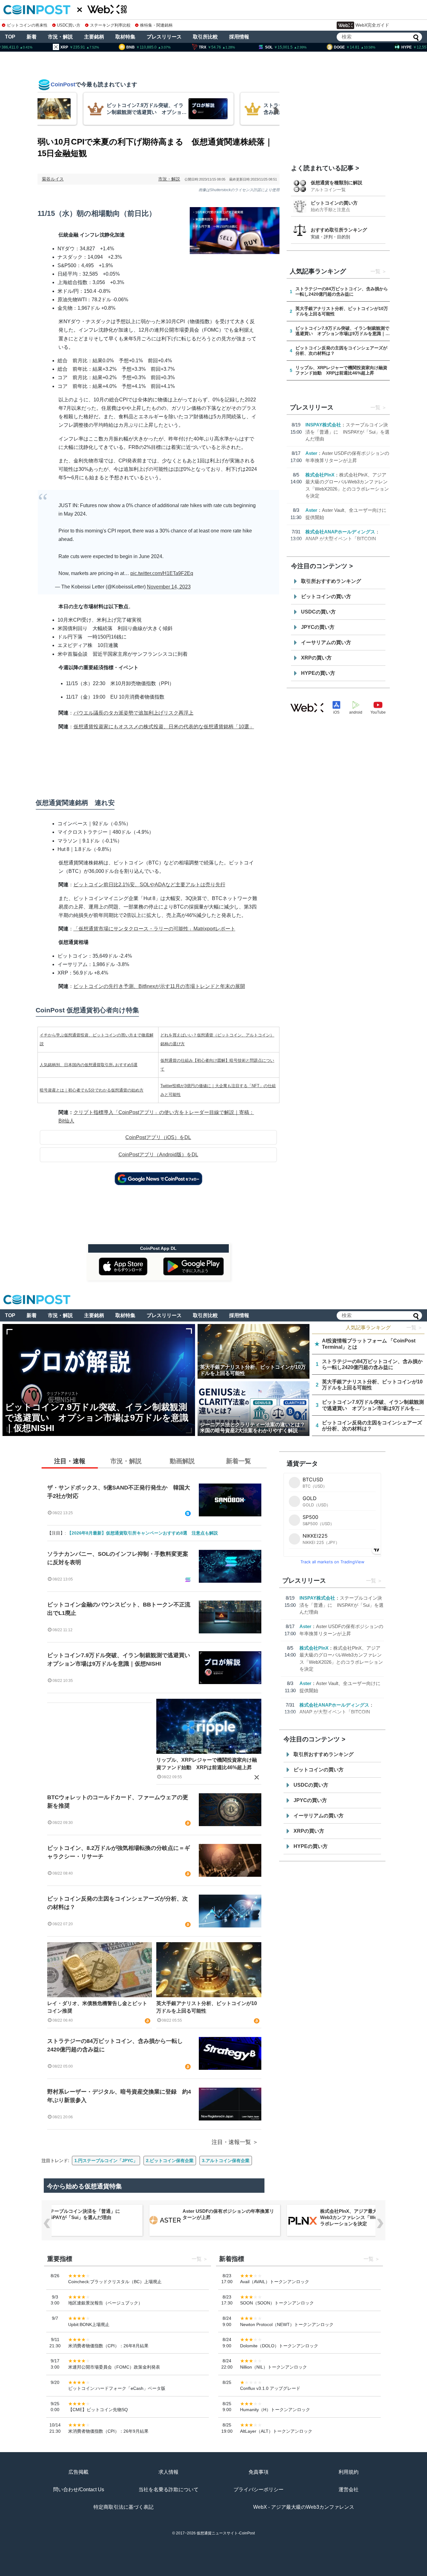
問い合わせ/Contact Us (79, 2489)
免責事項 (259, 2472)
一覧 (375, 271)
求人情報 (168, 2472)
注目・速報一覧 (231, 2142)
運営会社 (349, 2489)
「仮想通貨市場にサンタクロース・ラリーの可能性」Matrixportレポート (154, 929)
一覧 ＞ (414, 1328)
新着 (32, 37)
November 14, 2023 (169, 587)
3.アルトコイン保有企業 (226, 2161)
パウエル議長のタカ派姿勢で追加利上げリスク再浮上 (133, 713)
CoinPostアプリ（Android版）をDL (158, 1155)
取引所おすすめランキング (331, 581)
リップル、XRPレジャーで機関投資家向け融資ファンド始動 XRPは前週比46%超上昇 (207, 1764)
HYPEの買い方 (318, 673)
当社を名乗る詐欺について (168, 2489)
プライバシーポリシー (259, 2489)
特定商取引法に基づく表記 (123, 2507)
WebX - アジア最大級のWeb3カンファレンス (304, 2507)
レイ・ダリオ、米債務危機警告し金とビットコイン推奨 (97, 2007)
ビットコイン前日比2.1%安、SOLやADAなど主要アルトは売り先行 (149, 885)
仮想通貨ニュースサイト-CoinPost (226, 2533)
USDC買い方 (69, 25)
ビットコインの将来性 (27, 25)
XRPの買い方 (316, 658)
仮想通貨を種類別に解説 (337, 183)
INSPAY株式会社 (323, 425)
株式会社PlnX (320, 475)
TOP (10, 37)
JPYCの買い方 (318, 627)
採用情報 (239, 37)
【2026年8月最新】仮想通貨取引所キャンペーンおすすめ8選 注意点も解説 (143, 1533)
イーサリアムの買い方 (326, 642)
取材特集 (125, 37)
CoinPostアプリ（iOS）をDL (158, 1137)
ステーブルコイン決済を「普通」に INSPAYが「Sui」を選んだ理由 (347, 432)
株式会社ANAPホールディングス (340, 532)
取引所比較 (205, 37)
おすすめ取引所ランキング (339, 230)
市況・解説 (60, 37)
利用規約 (349, 2472)
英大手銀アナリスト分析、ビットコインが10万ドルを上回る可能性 (207, 2007)
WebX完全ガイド (372, 25)
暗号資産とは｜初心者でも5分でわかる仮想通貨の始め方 (92, 1090)
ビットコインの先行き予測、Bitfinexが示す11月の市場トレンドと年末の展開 (159, 986)
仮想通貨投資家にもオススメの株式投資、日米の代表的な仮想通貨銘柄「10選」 (164, 727)
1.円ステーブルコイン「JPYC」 (106, 2161)
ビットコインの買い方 (334, 203)
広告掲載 (78, 2472)
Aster (311, 453)
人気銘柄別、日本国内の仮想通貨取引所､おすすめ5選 (89, 1065)
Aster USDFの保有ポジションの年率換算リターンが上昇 (228, 2214)
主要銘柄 (94, 37)
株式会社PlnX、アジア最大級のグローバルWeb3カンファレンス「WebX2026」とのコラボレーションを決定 (366, 2217)
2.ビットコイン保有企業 (170, 2161)
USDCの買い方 (318, 612)
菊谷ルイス (53, 179)
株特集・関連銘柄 (156, 25)
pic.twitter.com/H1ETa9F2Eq (162, 573)
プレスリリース (164, 37)
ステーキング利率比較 (110, 25)
